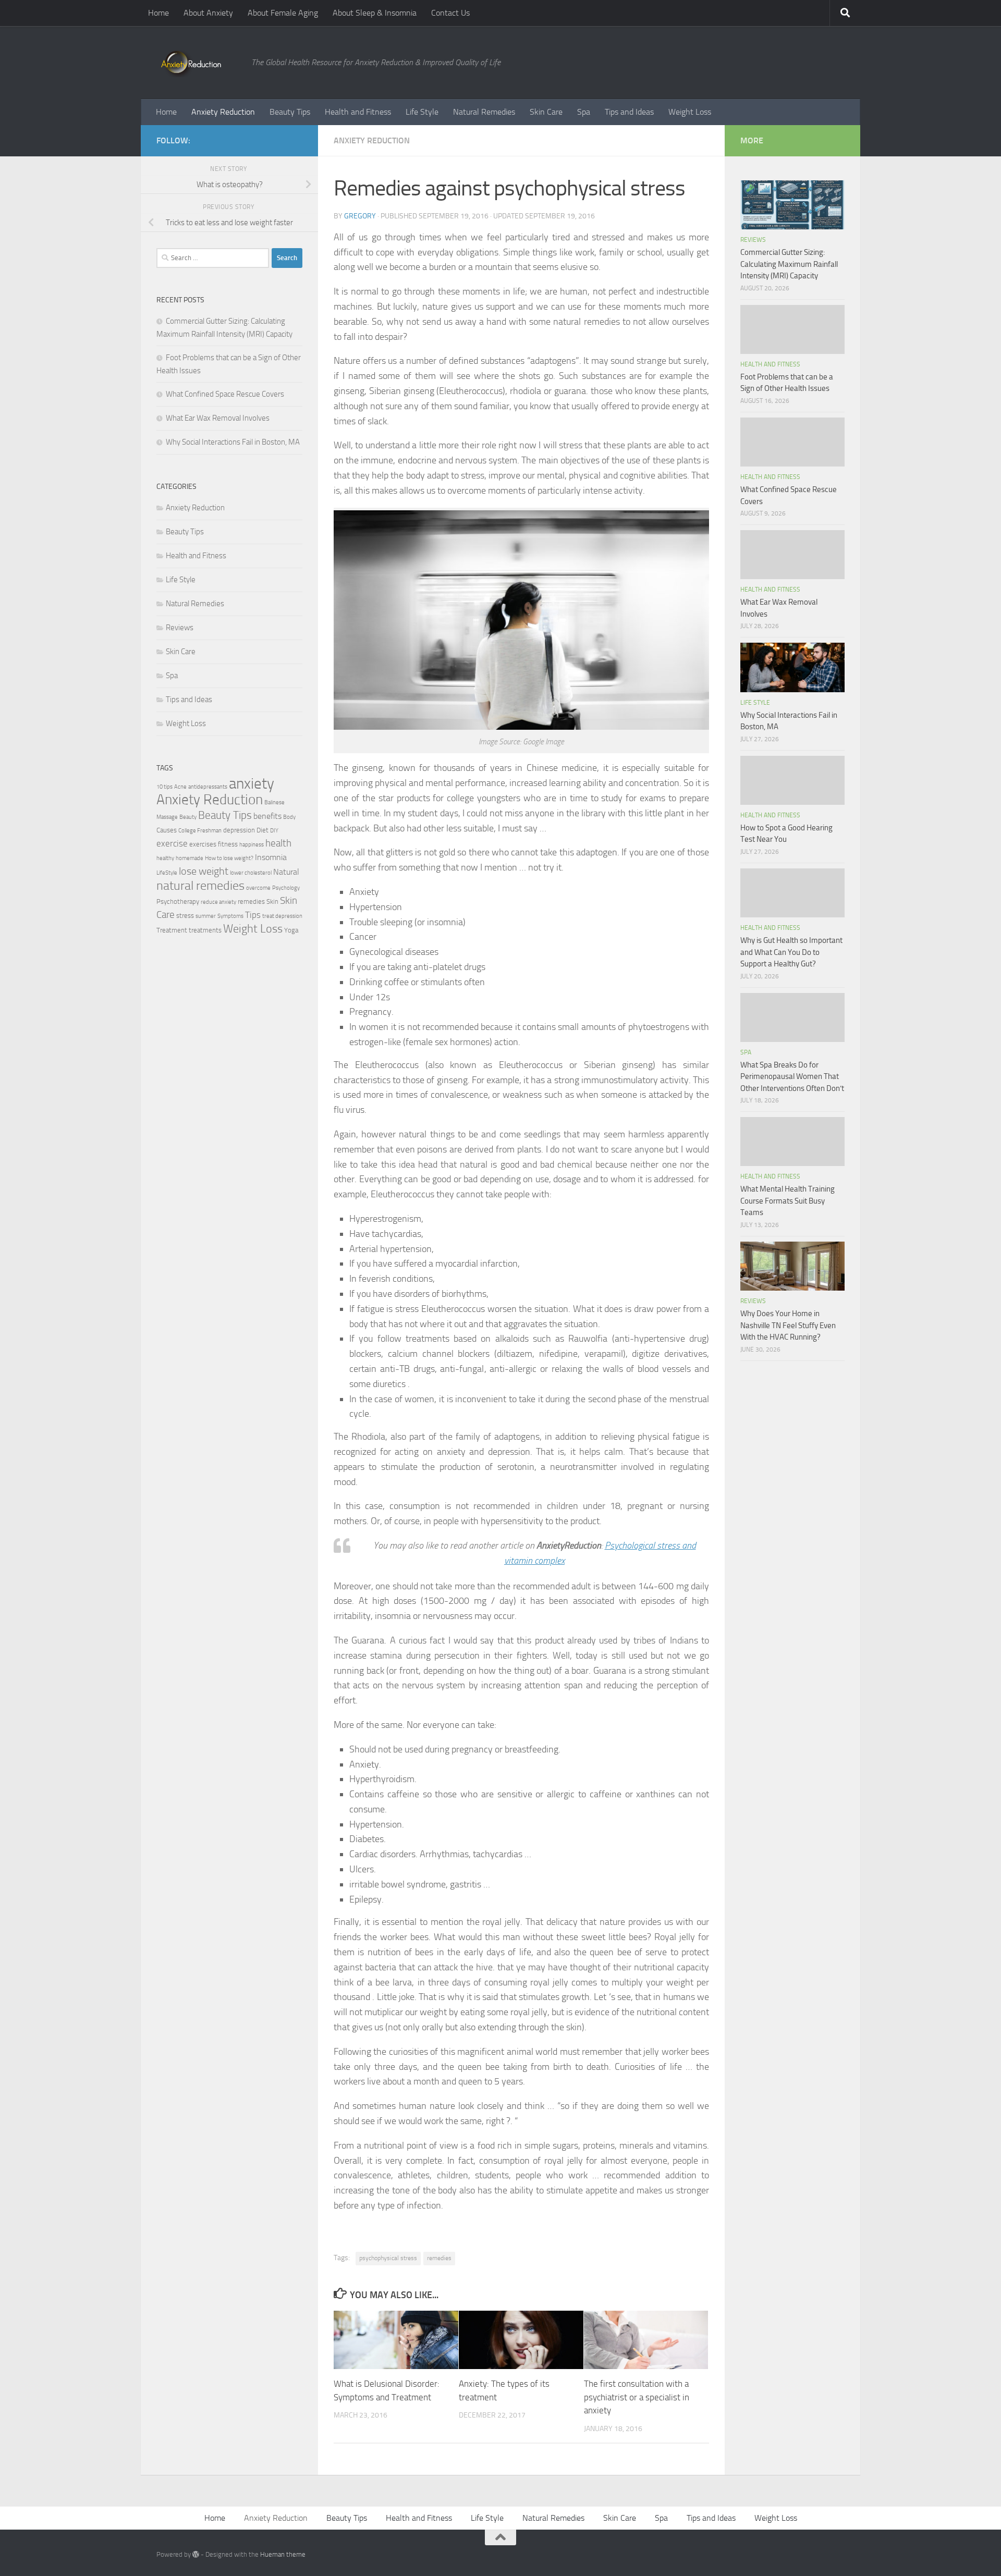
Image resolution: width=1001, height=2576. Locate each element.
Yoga (291, 930)
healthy (165, 858)
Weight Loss (690, 112)
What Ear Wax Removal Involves (218, 418)
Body (289, 817)
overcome (258, 888)
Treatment (172, 930)
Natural (286, 872)
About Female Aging (283, 13)
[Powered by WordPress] (196, 2554)
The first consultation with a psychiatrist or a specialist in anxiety (637, 2397)
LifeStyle (167, 873)
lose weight (204, 871)
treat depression (282, 916)
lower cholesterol (251, 873)
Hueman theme (283, 2554)
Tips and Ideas (629, 112)
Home (158, 13)
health (278, 843)
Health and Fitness (358, 112)
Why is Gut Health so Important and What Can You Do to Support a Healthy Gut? (791, 952)
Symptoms (230, 916)
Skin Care (546, 112)
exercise (172, 843)
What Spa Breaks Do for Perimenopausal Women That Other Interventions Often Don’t (792, 1077)
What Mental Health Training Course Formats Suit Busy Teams (788, 1201)
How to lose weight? (229, 858)
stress (185, 916)
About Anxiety (208, 13)
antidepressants (208, 787)
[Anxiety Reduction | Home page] (199, 63)
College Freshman (200, 831)
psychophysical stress (388, 2258)
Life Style (422, 112)
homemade (190, 858)
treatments (205, 930)
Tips (253, 915)
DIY (274, 831)
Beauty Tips (290, 112)
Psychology (286, 888)
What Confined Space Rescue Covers (225, 394)
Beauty (188, 817)
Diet (263, 830)
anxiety (252, 784)
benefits (267, 816)
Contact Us (450, 13)
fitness (228, 844)
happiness (252, 845)
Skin (272, 901)
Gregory (360, 216)
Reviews (180, 628)
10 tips (164, 787)
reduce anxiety (218, 902)
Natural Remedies (484, 112)
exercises (203, 844)
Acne (180, 787)
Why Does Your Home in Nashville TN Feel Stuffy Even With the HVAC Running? (788, 1325)
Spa (584, 112)
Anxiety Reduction (223, 112)
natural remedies (200, 886)
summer (206, 916)
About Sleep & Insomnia (375, 13)
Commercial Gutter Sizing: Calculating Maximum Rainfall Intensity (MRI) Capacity (789, 264)
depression (239, 830)
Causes (167, 830)
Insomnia (271, 857)
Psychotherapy (178, 901)
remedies (439, 2258)
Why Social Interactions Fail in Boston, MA (233, 442)
